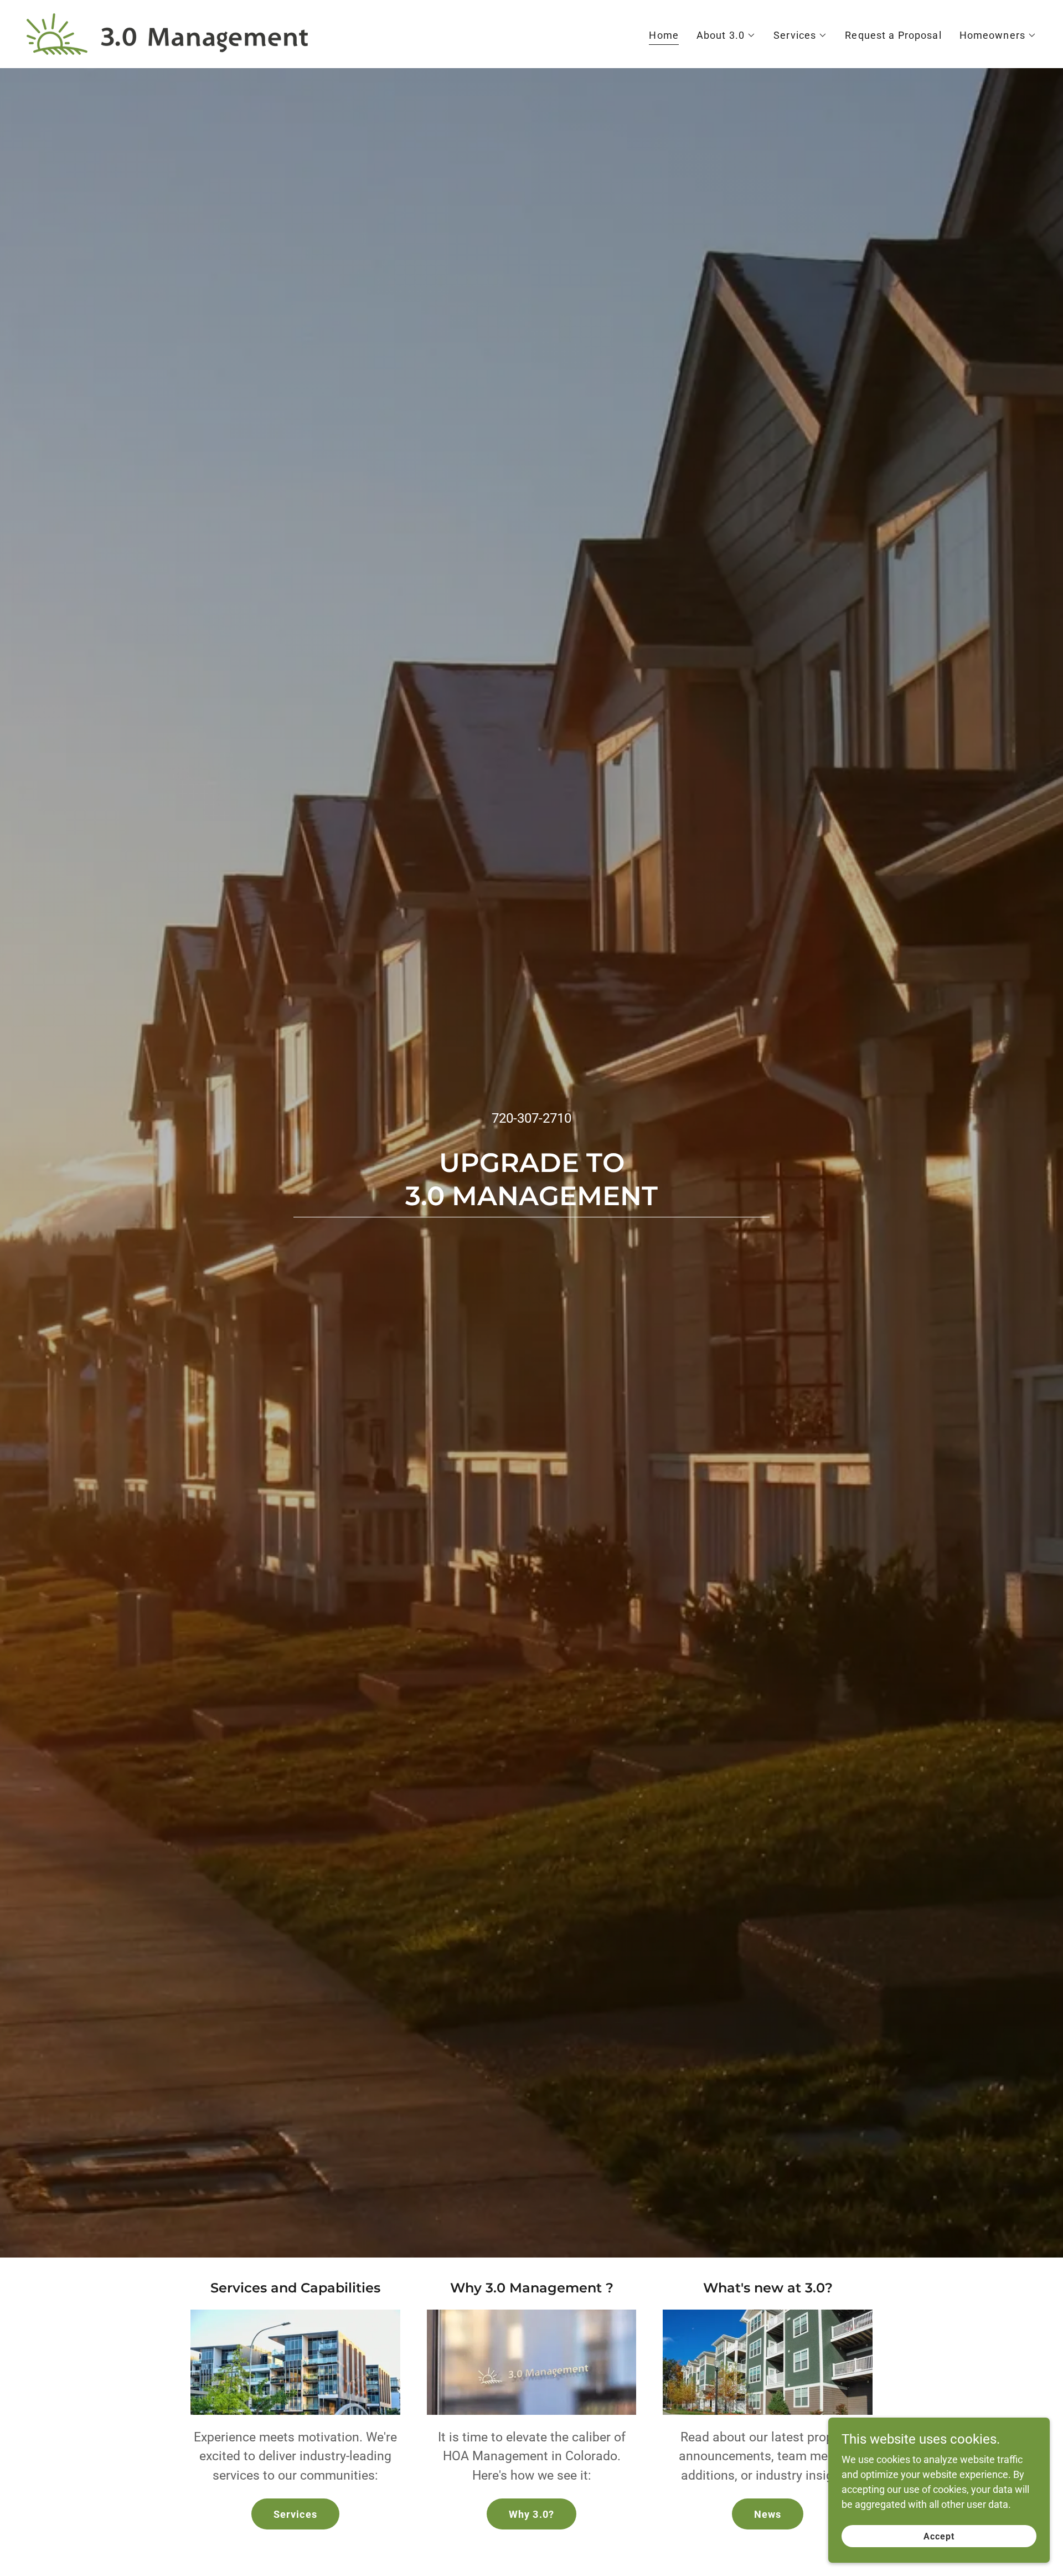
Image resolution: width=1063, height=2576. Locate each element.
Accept (939, 2536)
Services (295, 2514)
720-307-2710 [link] (531, 1118)
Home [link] (664, 35)
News (768, 2514)
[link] (167, 33)
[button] (726, 35)
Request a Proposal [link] (893, 35)
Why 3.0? (531, 2514)
